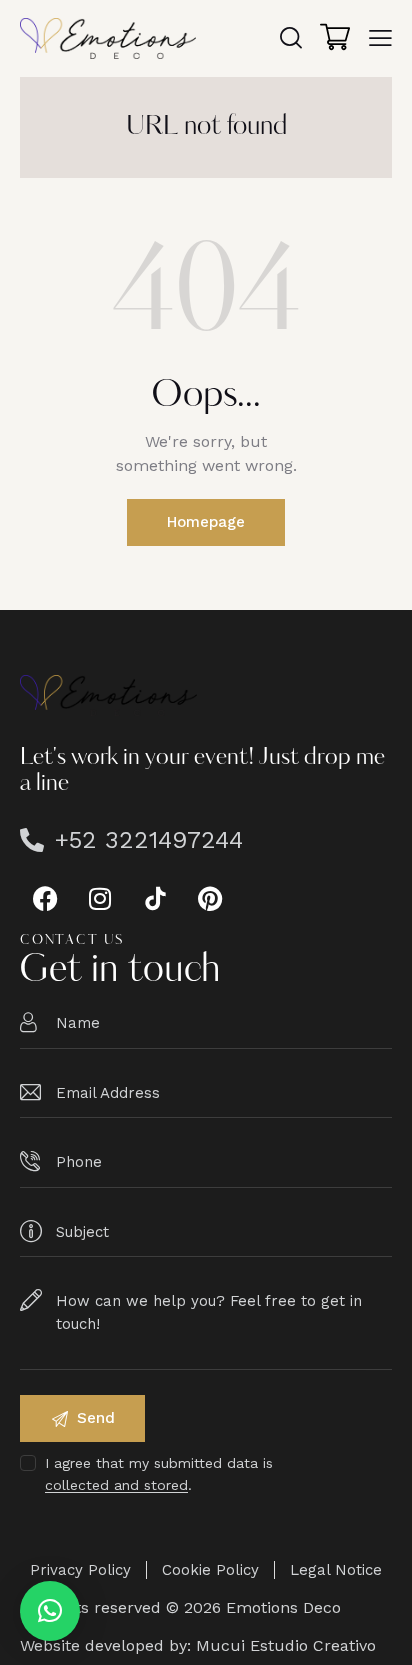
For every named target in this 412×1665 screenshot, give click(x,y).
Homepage (206, 522)
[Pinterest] (210, 898)
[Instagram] (100, 898)
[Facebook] (45, 898)
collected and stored (116, 1485)
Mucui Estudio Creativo (286, 1645)
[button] (50, 1611)
